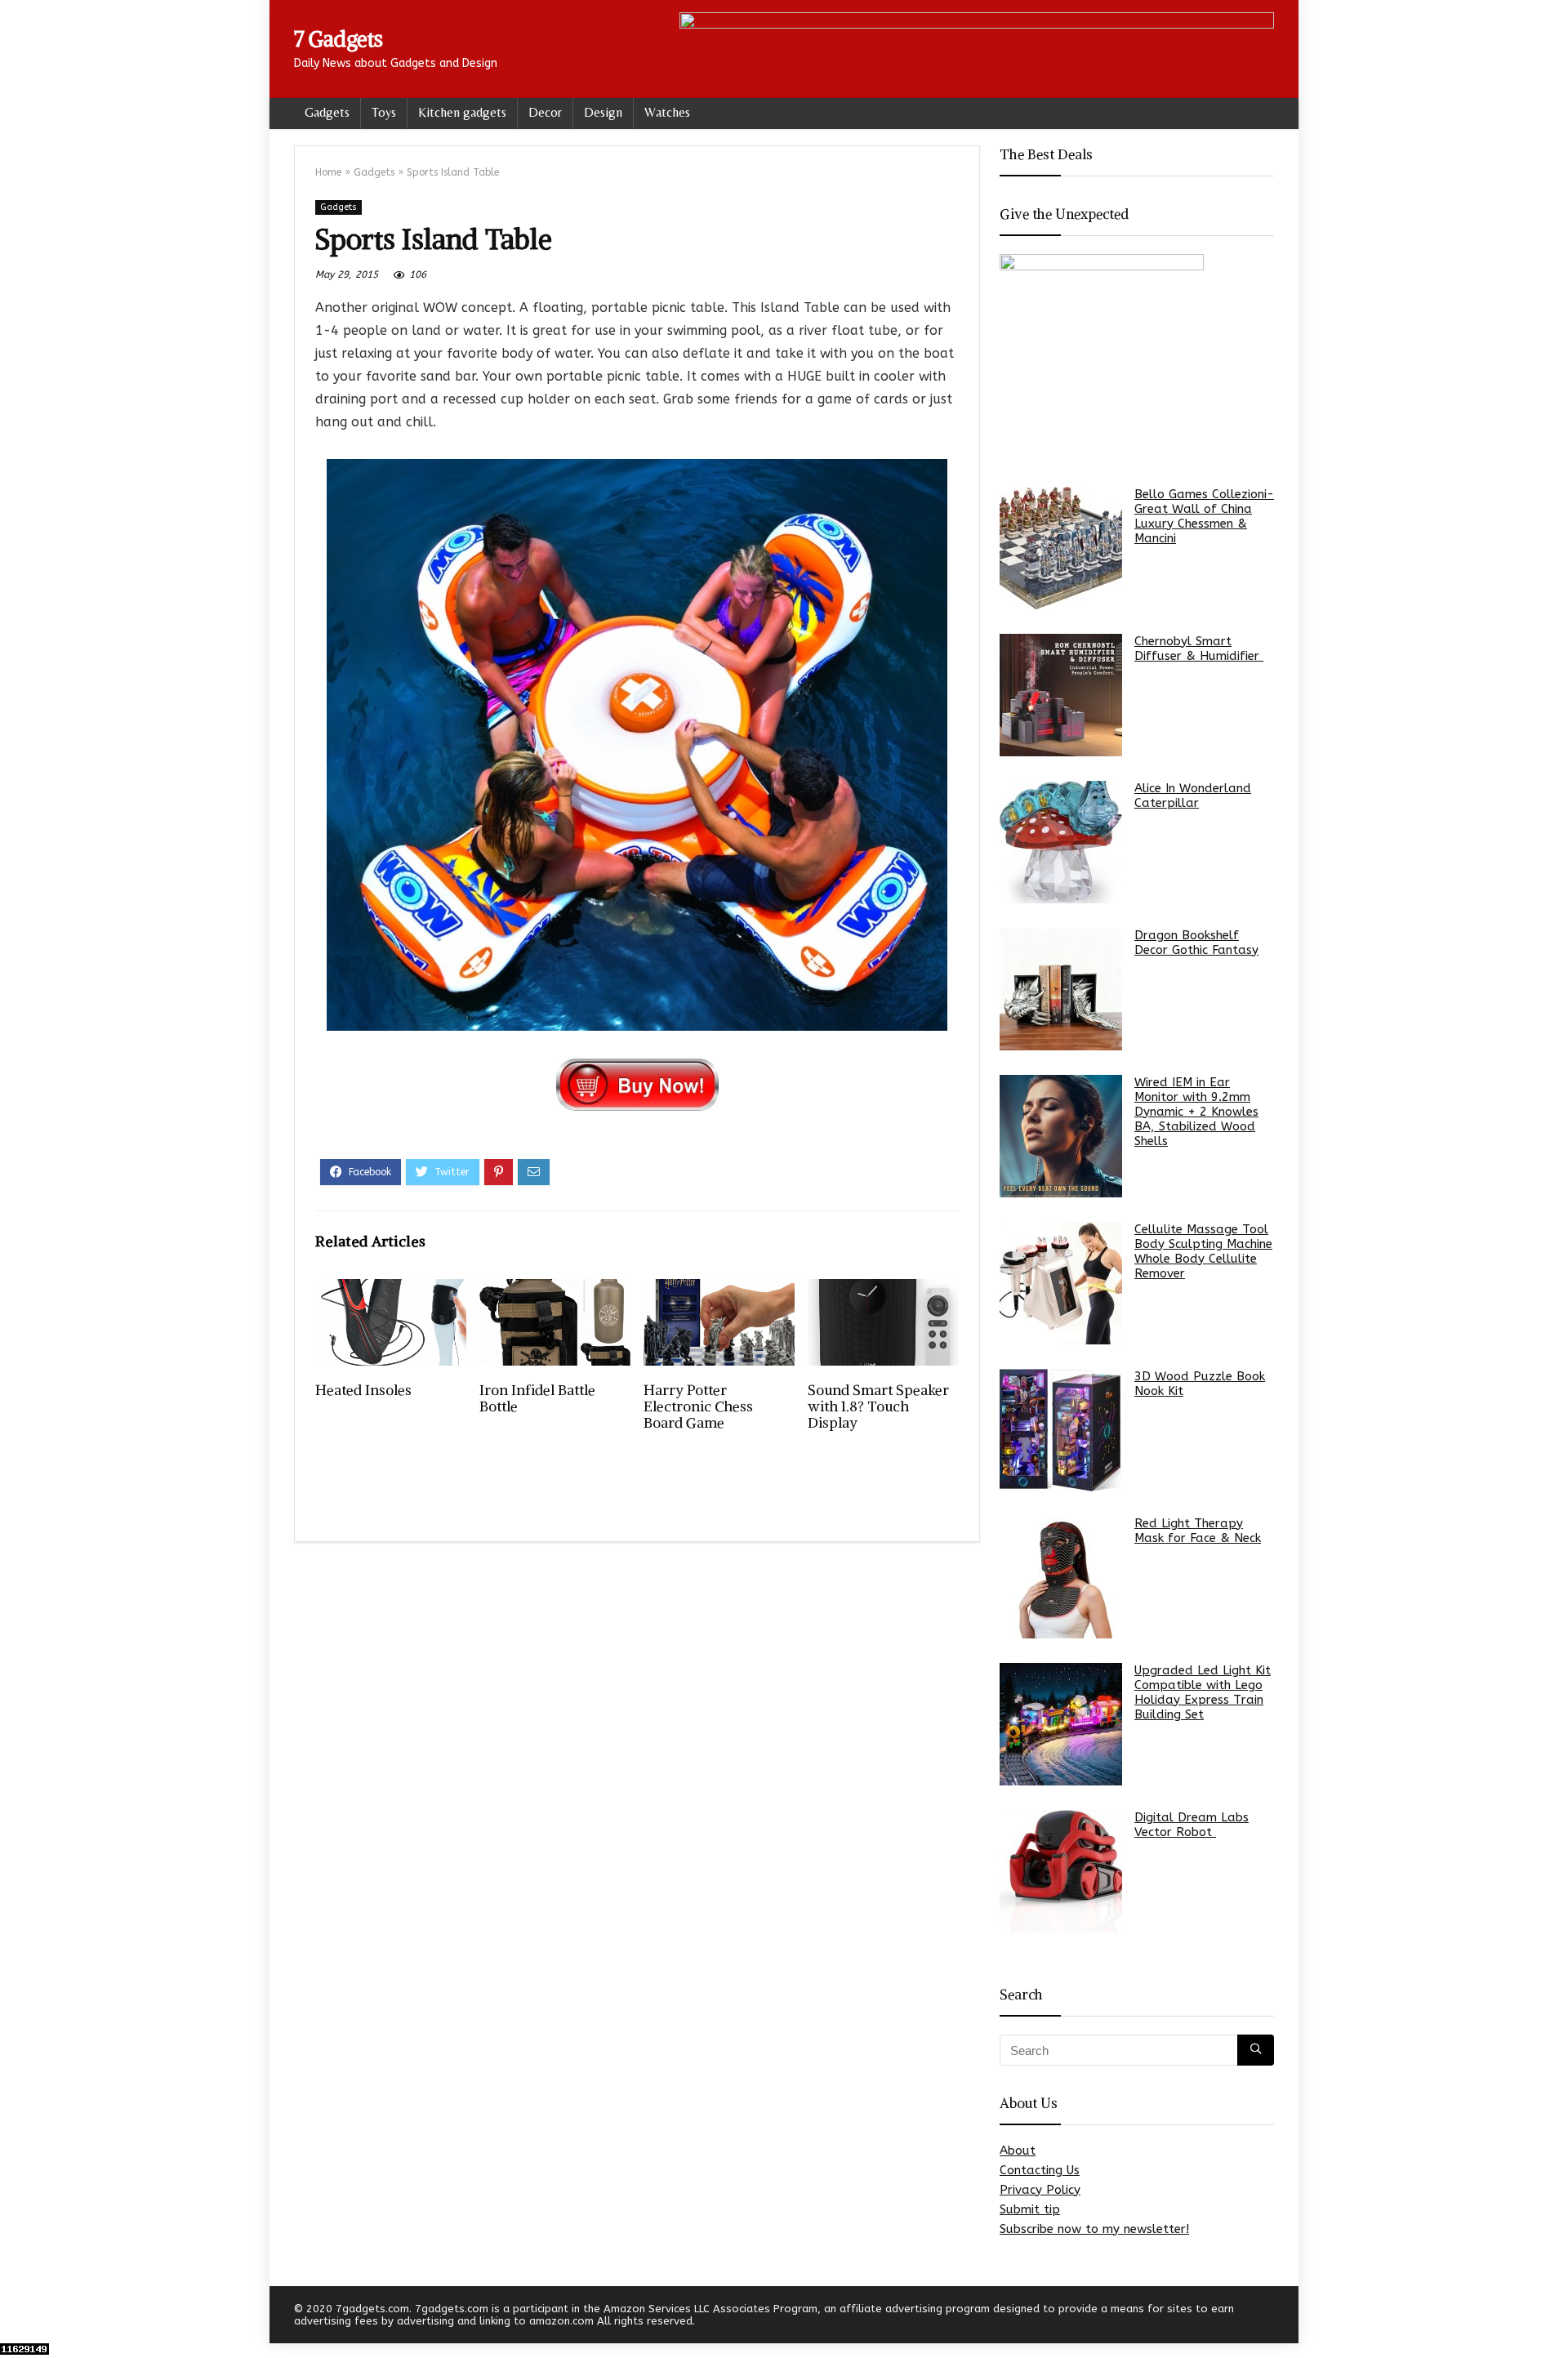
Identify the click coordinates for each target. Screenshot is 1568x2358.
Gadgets (327, 112)
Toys (384, 112)
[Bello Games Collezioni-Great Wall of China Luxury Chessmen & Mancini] (1061, 548)
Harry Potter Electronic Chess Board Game (698, 1406)
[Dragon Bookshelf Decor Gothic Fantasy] (1061, 989)
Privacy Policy (1040, 2190)
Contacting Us (1040, 2170)
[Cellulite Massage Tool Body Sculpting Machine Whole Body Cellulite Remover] (1061, 1283)
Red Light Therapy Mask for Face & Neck (1198, 1531)
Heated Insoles (363, 1390)
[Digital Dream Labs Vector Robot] (1061, 1871)
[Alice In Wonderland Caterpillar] (1061, 842)
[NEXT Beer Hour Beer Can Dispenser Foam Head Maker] (1552, 2317)
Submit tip (1030, 2209)
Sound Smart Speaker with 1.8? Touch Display (878, 1406)
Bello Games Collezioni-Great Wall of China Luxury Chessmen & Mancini (1204, 516)
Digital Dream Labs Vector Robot (1192, 1825)
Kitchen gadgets (462, 112)
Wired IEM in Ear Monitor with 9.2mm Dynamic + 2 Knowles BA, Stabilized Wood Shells (1196, 1112)
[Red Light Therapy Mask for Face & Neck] (1061, 1577)
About (1018, 2151)
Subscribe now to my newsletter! (1094, 2229)
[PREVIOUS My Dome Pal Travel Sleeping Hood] (16, 2317)
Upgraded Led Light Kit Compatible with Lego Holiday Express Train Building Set (1203, 1692)
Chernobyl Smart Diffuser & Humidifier (1199, 649)
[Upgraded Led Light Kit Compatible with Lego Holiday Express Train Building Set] (1061, 1724)
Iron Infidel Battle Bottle (537, 1398)
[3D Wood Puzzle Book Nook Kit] (1061, 1430)
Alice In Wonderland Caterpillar (1193, 796)
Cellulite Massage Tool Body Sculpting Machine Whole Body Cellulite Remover (1203, 1251)
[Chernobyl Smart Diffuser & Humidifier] (1061, 695)
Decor (545, 112)
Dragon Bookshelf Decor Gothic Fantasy (1196, 943)
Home (328, 172)
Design (603, 112)
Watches (667, 112)
